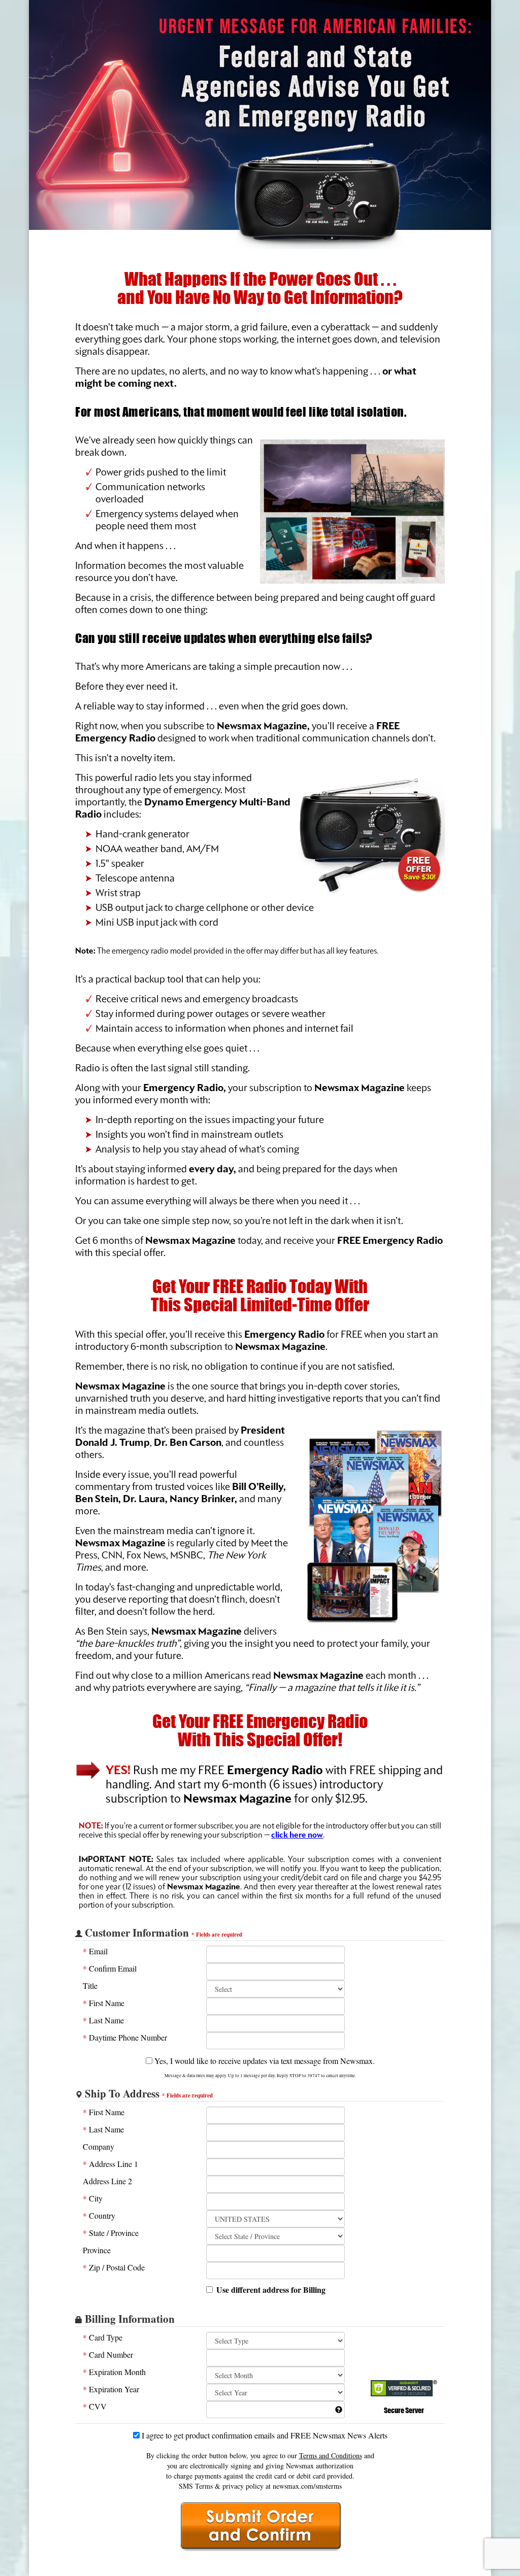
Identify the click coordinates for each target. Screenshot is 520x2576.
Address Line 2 (107, 2181)
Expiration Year (111, 2389)
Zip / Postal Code (114, 2267)
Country (99, 2215)
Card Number (108, 2354)
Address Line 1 (110, 2164)
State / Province (111, 2233)
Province (97, 2250)
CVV (95, 2406)
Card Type (103, 2337)
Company (99, 2146)
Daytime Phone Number (125, 2037)
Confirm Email (110, 1968)
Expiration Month (114, 2372)
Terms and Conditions (331, 2455)
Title (90, 1986)
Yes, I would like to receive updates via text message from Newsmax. (264, 2061)
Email (95, 1951)
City (93, 2198)
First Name (104, 2003)
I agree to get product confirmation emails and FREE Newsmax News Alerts (264, 2435)
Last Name (103, 2020)
